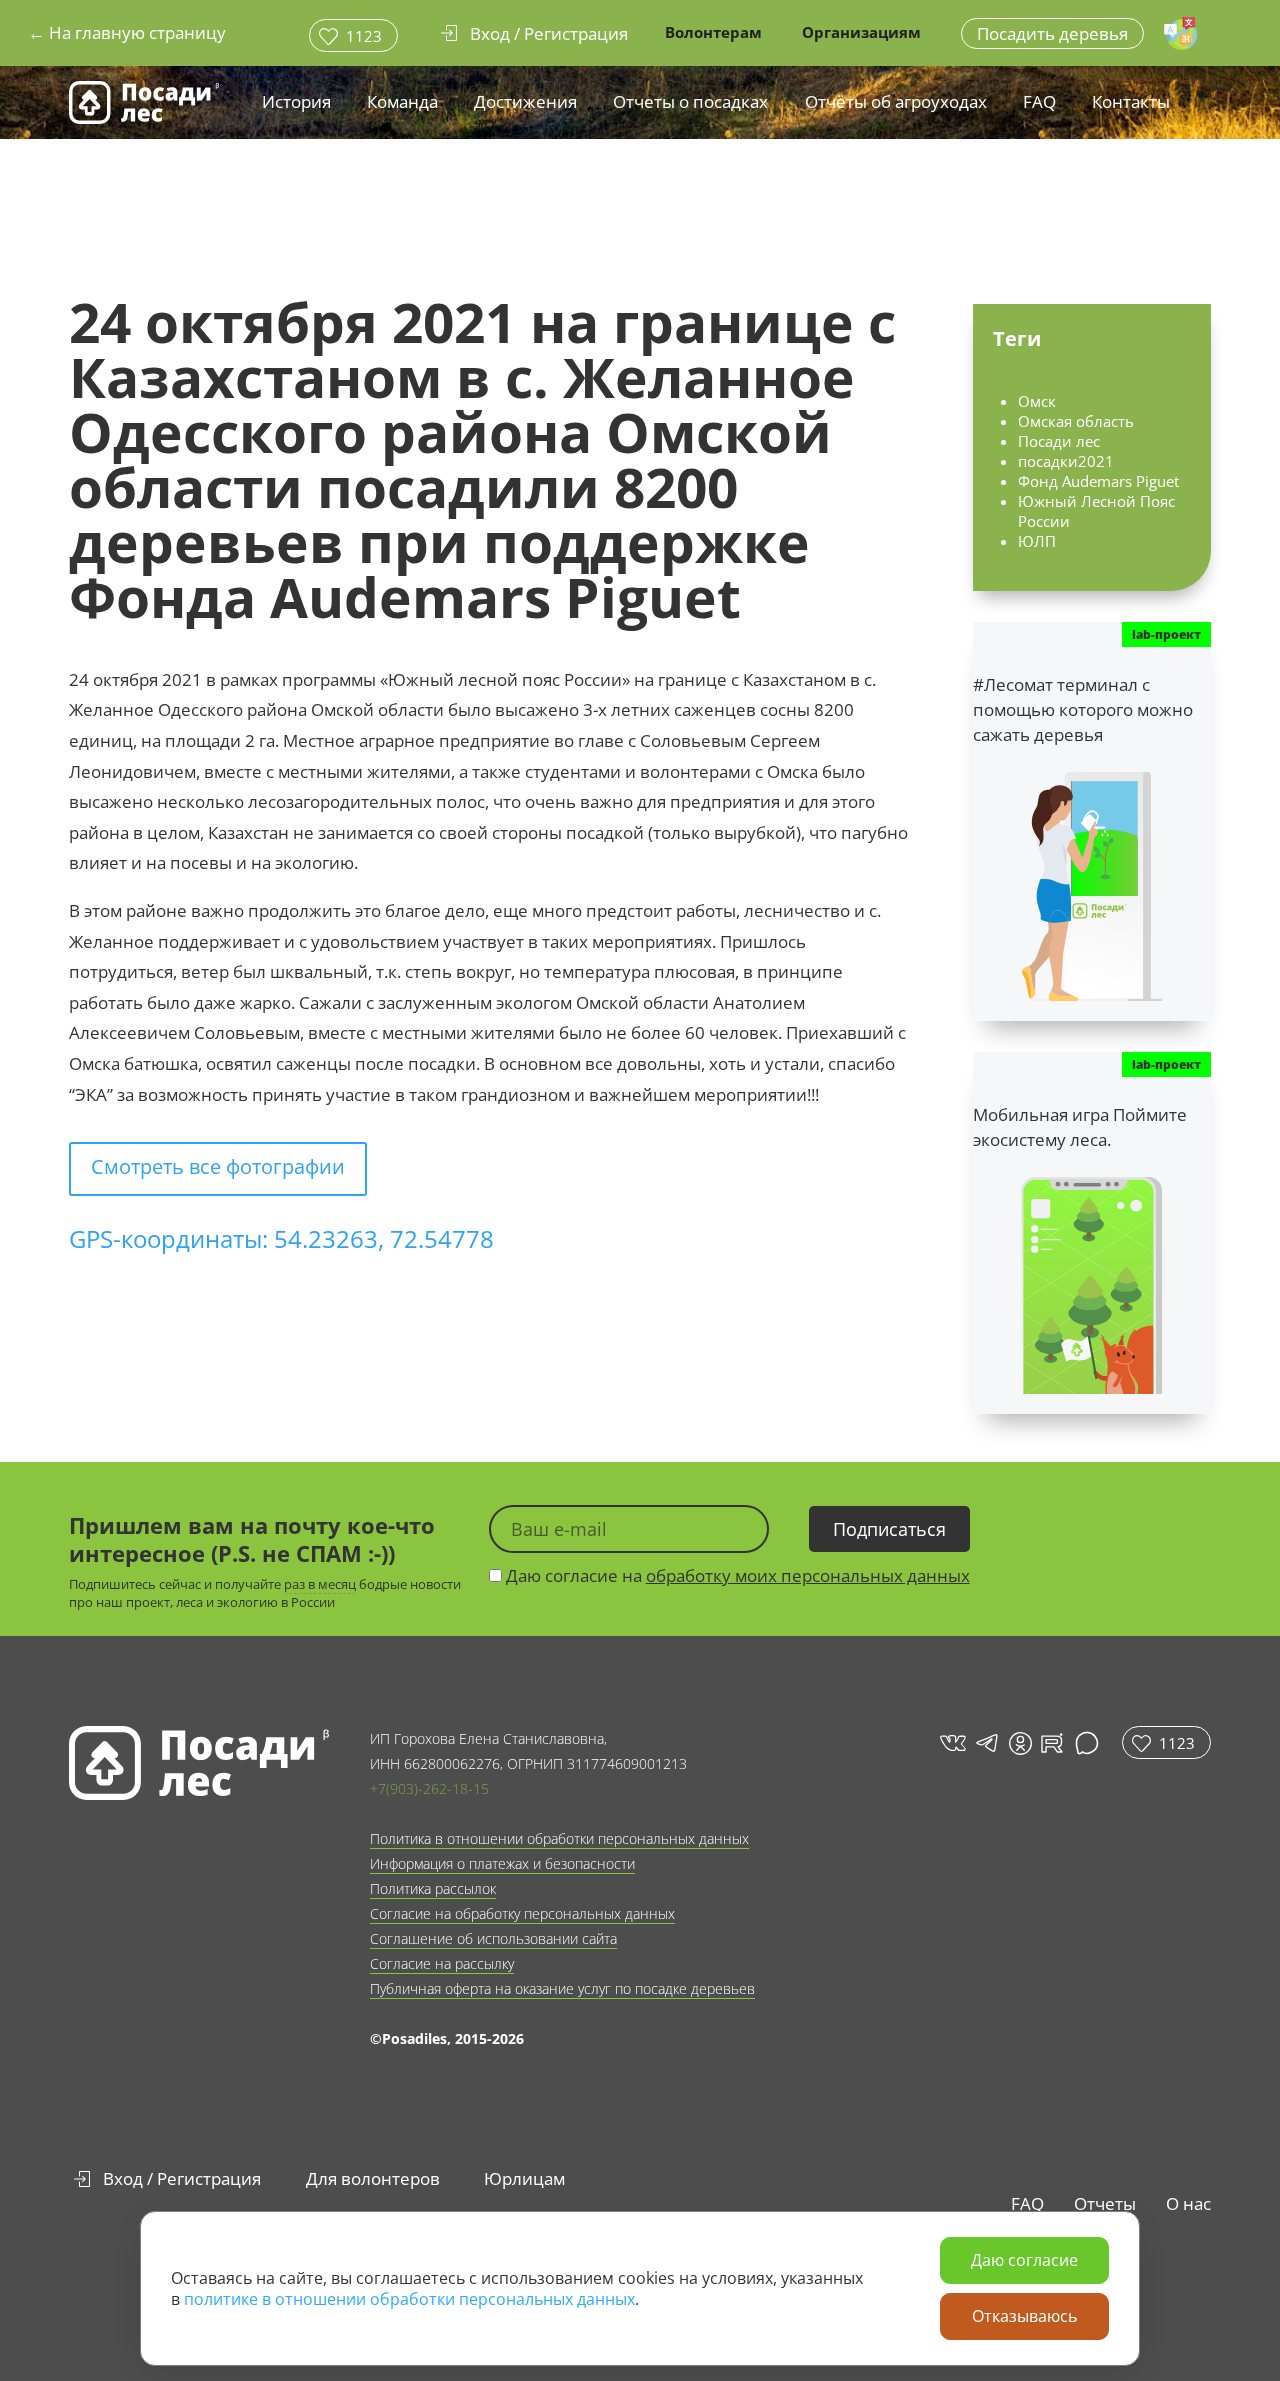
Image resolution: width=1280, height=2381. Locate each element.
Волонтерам (713, 32)
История (296, 101)
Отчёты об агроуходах (896, 101)
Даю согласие (1024, 2260)
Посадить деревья (1052, 33)
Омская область (1076, 421)
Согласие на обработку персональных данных (522, 1913)
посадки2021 (1066, 461)
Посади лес (1059, 441)
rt (1048, 1742)
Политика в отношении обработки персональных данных (559, 1838)
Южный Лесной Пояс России (1096, 511)
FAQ (1039, 101)
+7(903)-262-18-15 (429, 1788)
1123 (364, 36)
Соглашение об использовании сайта (493, 1938)
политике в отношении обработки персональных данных (409, 2299)
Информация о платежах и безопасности (502, 1863)
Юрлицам (524, 2178)
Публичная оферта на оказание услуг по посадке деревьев (562, 1988)
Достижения (525, 101)
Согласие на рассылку (442, 1963)
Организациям (861, 32)
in (1020, 1743)
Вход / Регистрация (182, 2178)
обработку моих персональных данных (808, 1575)
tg (985, 1742)
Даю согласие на (736, 1575)
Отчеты (1105, 2203)
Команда (402, 101)
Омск (1037, 401)
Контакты (1131, 101)
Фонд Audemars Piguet (1098, 481)
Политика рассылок (433, 1888)
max (1089, 1742)
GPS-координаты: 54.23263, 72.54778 (281, 1238)
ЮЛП (1037, 541)
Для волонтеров (373, 2178)
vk (951, 1742)
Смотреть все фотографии (218, 1166)
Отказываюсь (1024, 2316)
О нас (1188, 2203)
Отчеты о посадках (690, 101)
